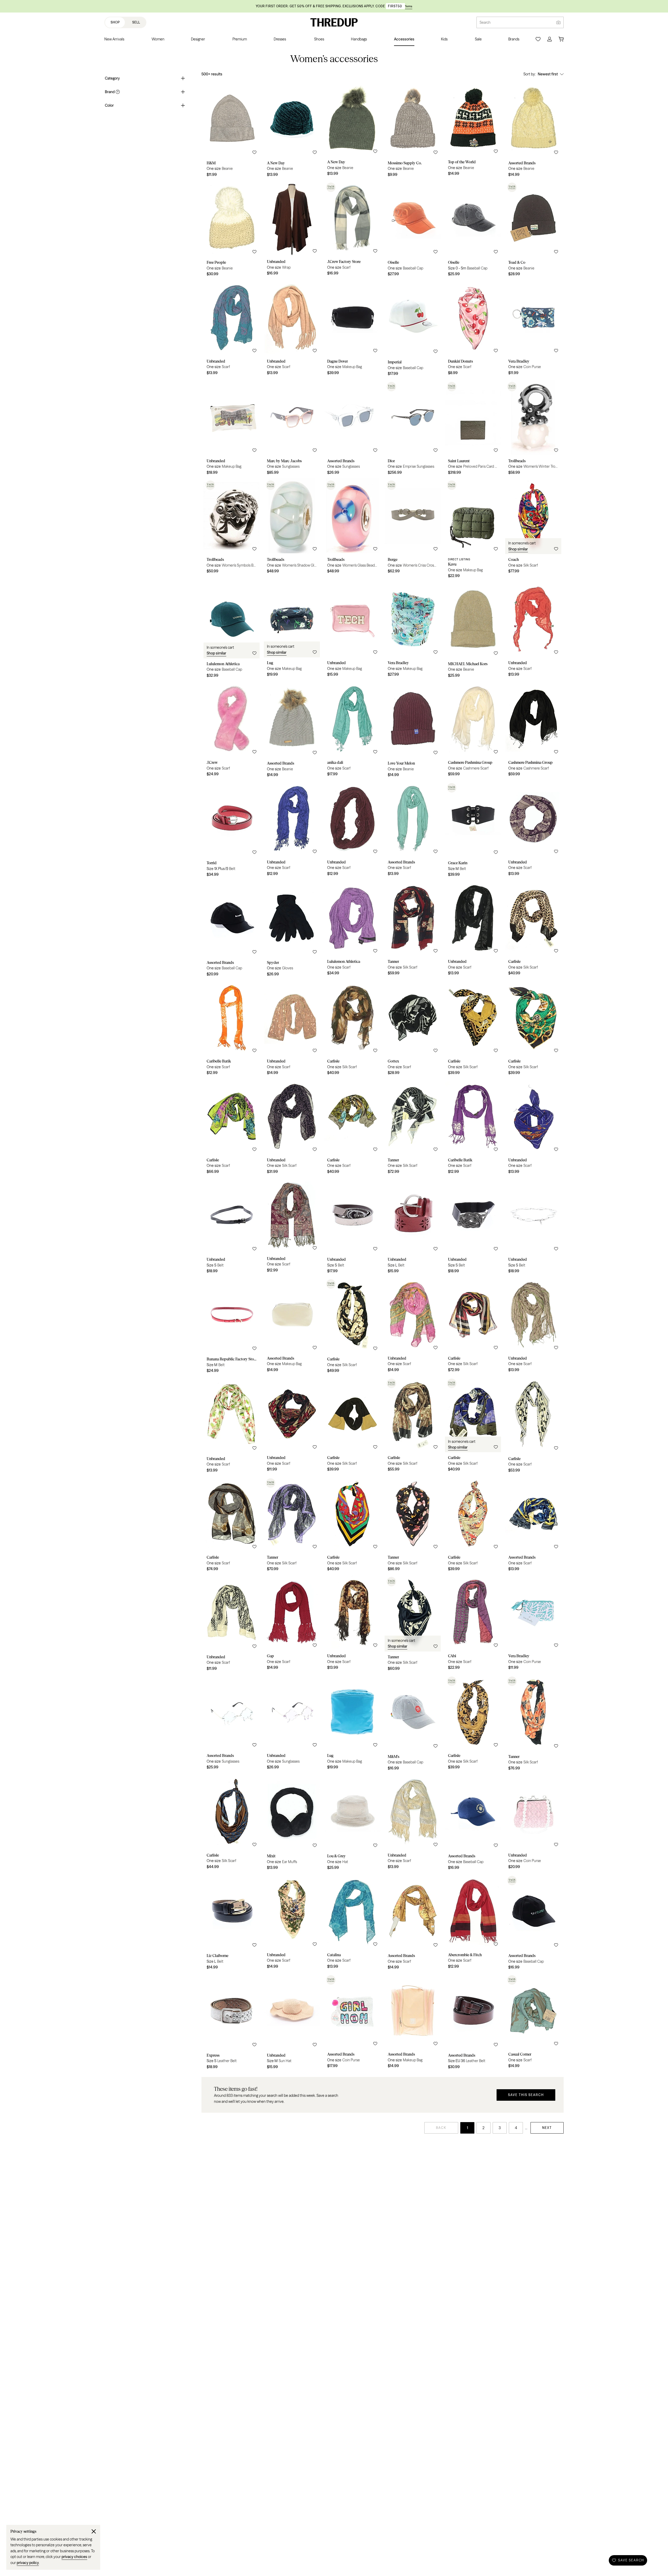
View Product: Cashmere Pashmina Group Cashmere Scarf (473, 731)
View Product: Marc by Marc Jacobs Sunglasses (292, 429)
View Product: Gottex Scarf (413, 1029)
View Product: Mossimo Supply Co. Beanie (413, 131)
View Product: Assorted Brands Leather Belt (473, 2023)
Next (547, 2128)
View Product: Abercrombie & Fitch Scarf (473, 1924)
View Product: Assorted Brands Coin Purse (352, 2023)
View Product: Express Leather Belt (232, 2023)
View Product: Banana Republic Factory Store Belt (232, 1327)
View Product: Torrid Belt (232, 831)
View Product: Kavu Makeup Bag (473, 530)
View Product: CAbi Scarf (473, 1625)
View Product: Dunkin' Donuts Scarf (473, 330)
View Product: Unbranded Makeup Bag (232, 429)
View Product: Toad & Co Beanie (533, 230)
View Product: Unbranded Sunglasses (292, 1724)
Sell (136, 22)
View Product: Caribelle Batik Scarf (232, 1029)
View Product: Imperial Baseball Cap (413, 330)
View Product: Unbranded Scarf (232, 330)
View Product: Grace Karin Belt (473, 831)
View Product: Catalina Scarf (352, 1924)
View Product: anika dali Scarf (352, 731)
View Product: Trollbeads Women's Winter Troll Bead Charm (533, 429)
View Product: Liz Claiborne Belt (232, 1924)
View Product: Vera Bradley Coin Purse (533, 330)
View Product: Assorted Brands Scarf (413, 831)
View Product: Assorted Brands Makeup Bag (292, 1327)
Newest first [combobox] (548, 74)
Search (485, 22)
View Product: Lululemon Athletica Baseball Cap (232, 632)
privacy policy (28, 2563)
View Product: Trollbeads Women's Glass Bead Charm (352, 530)
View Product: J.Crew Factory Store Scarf (352, 230)
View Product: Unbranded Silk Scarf (292, 1128)
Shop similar (518, 549)
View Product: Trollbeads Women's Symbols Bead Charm (232, 530)
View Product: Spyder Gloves (292, 930)
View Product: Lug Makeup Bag (292, 632)
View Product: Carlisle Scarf (232, 1128)
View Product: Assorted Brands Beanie (533, 131)
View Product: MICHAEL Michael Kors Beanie (473, 632)
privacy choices (74, 2557)
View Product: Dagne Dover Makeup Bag (352, 330)
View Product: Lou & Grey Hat (352, 1824)
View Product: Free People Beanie (232, 230)
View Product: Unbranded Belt (232, 1227)
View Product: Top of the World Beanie (473, 131)
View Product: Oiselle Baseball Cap (413, 230)
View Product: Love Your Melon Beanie (413, 731)
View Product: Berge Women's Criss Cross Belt (413, 530)
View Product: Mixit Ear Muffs (292, 1824)
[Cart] (561, 39)
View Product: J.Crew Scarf (232, 731)
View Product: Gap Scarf (292, 1625)
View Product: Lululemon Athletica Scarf (352, 930)
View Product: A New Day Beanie (292, 131)
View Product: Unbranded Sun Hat (292, 2023)
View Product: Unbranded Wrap (292, 230)
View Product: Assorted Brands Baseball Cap (232, 930)
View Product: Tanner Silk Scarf (413, 930)
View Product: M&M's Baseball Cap (413, 1724)
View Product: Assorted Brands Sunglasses (352, 429)
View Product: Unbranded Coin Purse (533, 1824)
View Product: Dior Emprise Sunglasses (413, 429)
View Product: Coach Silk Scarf (533, 530)
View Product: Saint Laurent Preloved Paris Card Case (473, 429)
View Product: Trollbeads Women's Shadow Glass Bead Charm (292, 530)
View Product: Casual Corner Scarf (533, 2023)
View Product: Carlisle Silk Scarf (533, 930)
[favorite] (254, 152)
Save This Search (526, 2095)
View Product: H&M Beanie (232, 131)
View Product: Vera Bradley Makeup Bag (413, 632)
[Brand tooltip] (117, 92)
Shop (115, 22)
